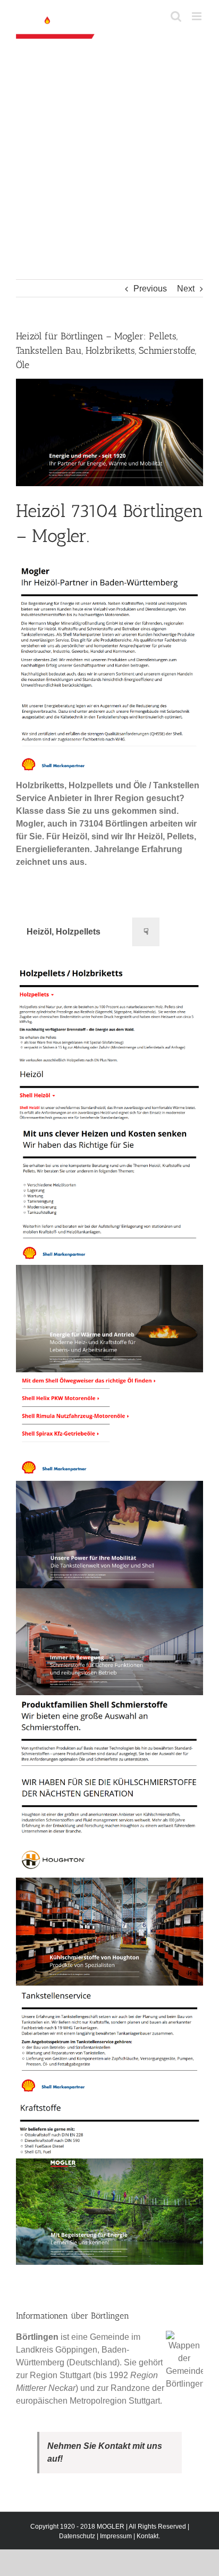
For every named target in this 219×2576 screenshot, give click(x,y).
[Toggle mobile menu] (197, 16)
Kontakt (148, 2536)
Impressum (116, 2536)
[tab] (64, 932)
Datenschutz (77, 2536)
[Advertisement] (109, 164)
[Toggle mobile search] (176, 16)
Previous (150, 289)
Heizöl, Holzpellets (64, 932)
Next (186, 289)
